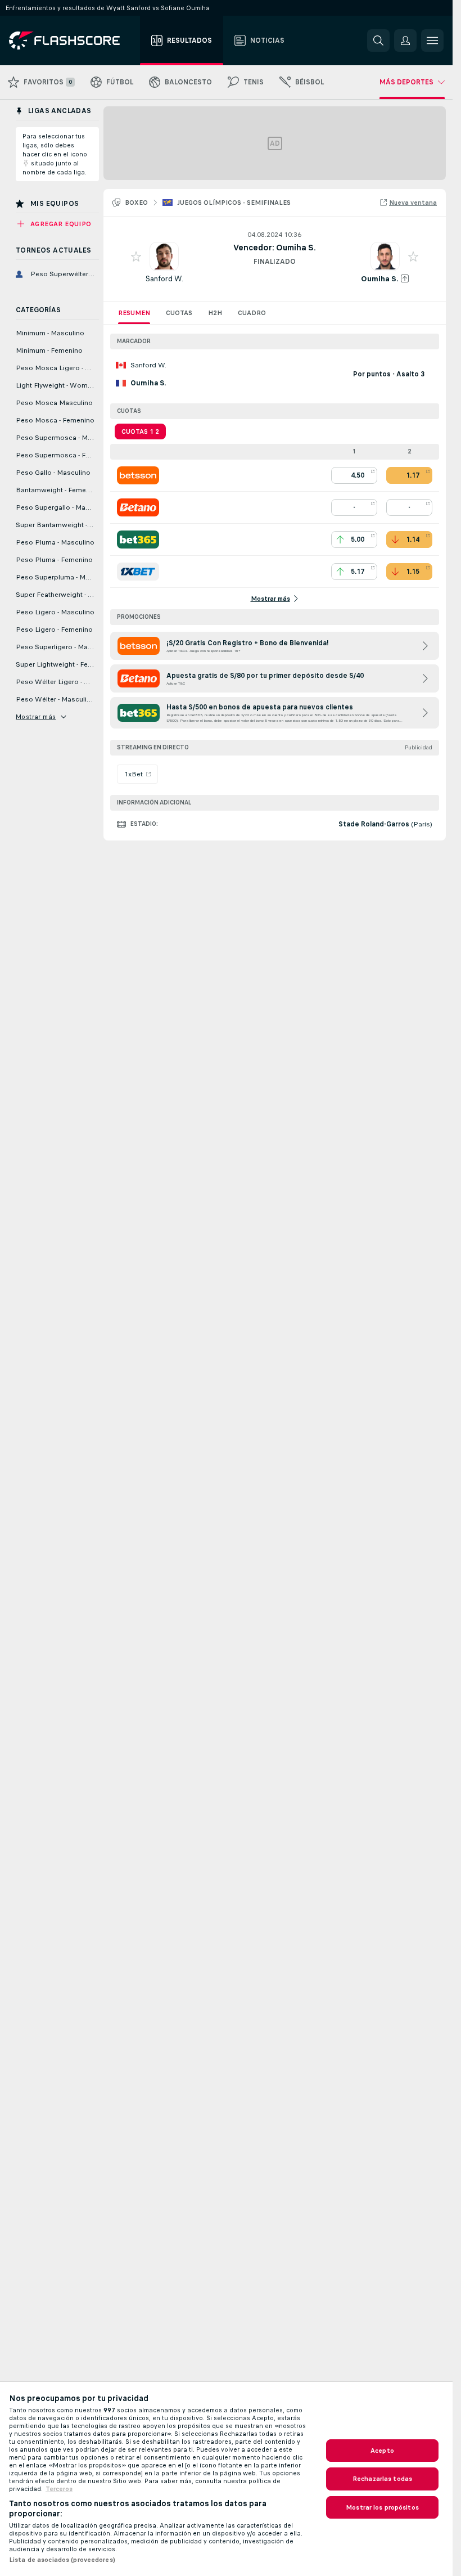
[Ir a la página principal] (72, 41)
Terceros (59, 2489)
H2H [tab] (215, 313)
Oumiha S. (380, 279)
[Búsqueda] (378, 41)
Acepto (382, 2451)
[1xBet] (138, 572)
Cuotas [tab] (179, 313)
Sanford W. (164, 279)
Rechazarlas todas (382, 2479)
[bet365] (138, 540)
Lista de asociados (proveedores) (62, 2560)
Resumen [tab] (134, 313)
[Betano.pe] (138, 507)
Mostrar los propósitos (382, 2507)
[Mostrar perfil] (164, 257)
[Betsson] (138, 475)
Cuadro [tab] (252, 313)
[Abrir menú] (432, 41)
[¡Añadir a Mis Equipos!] (136, 257)
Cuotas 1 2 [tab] (140, 431)
